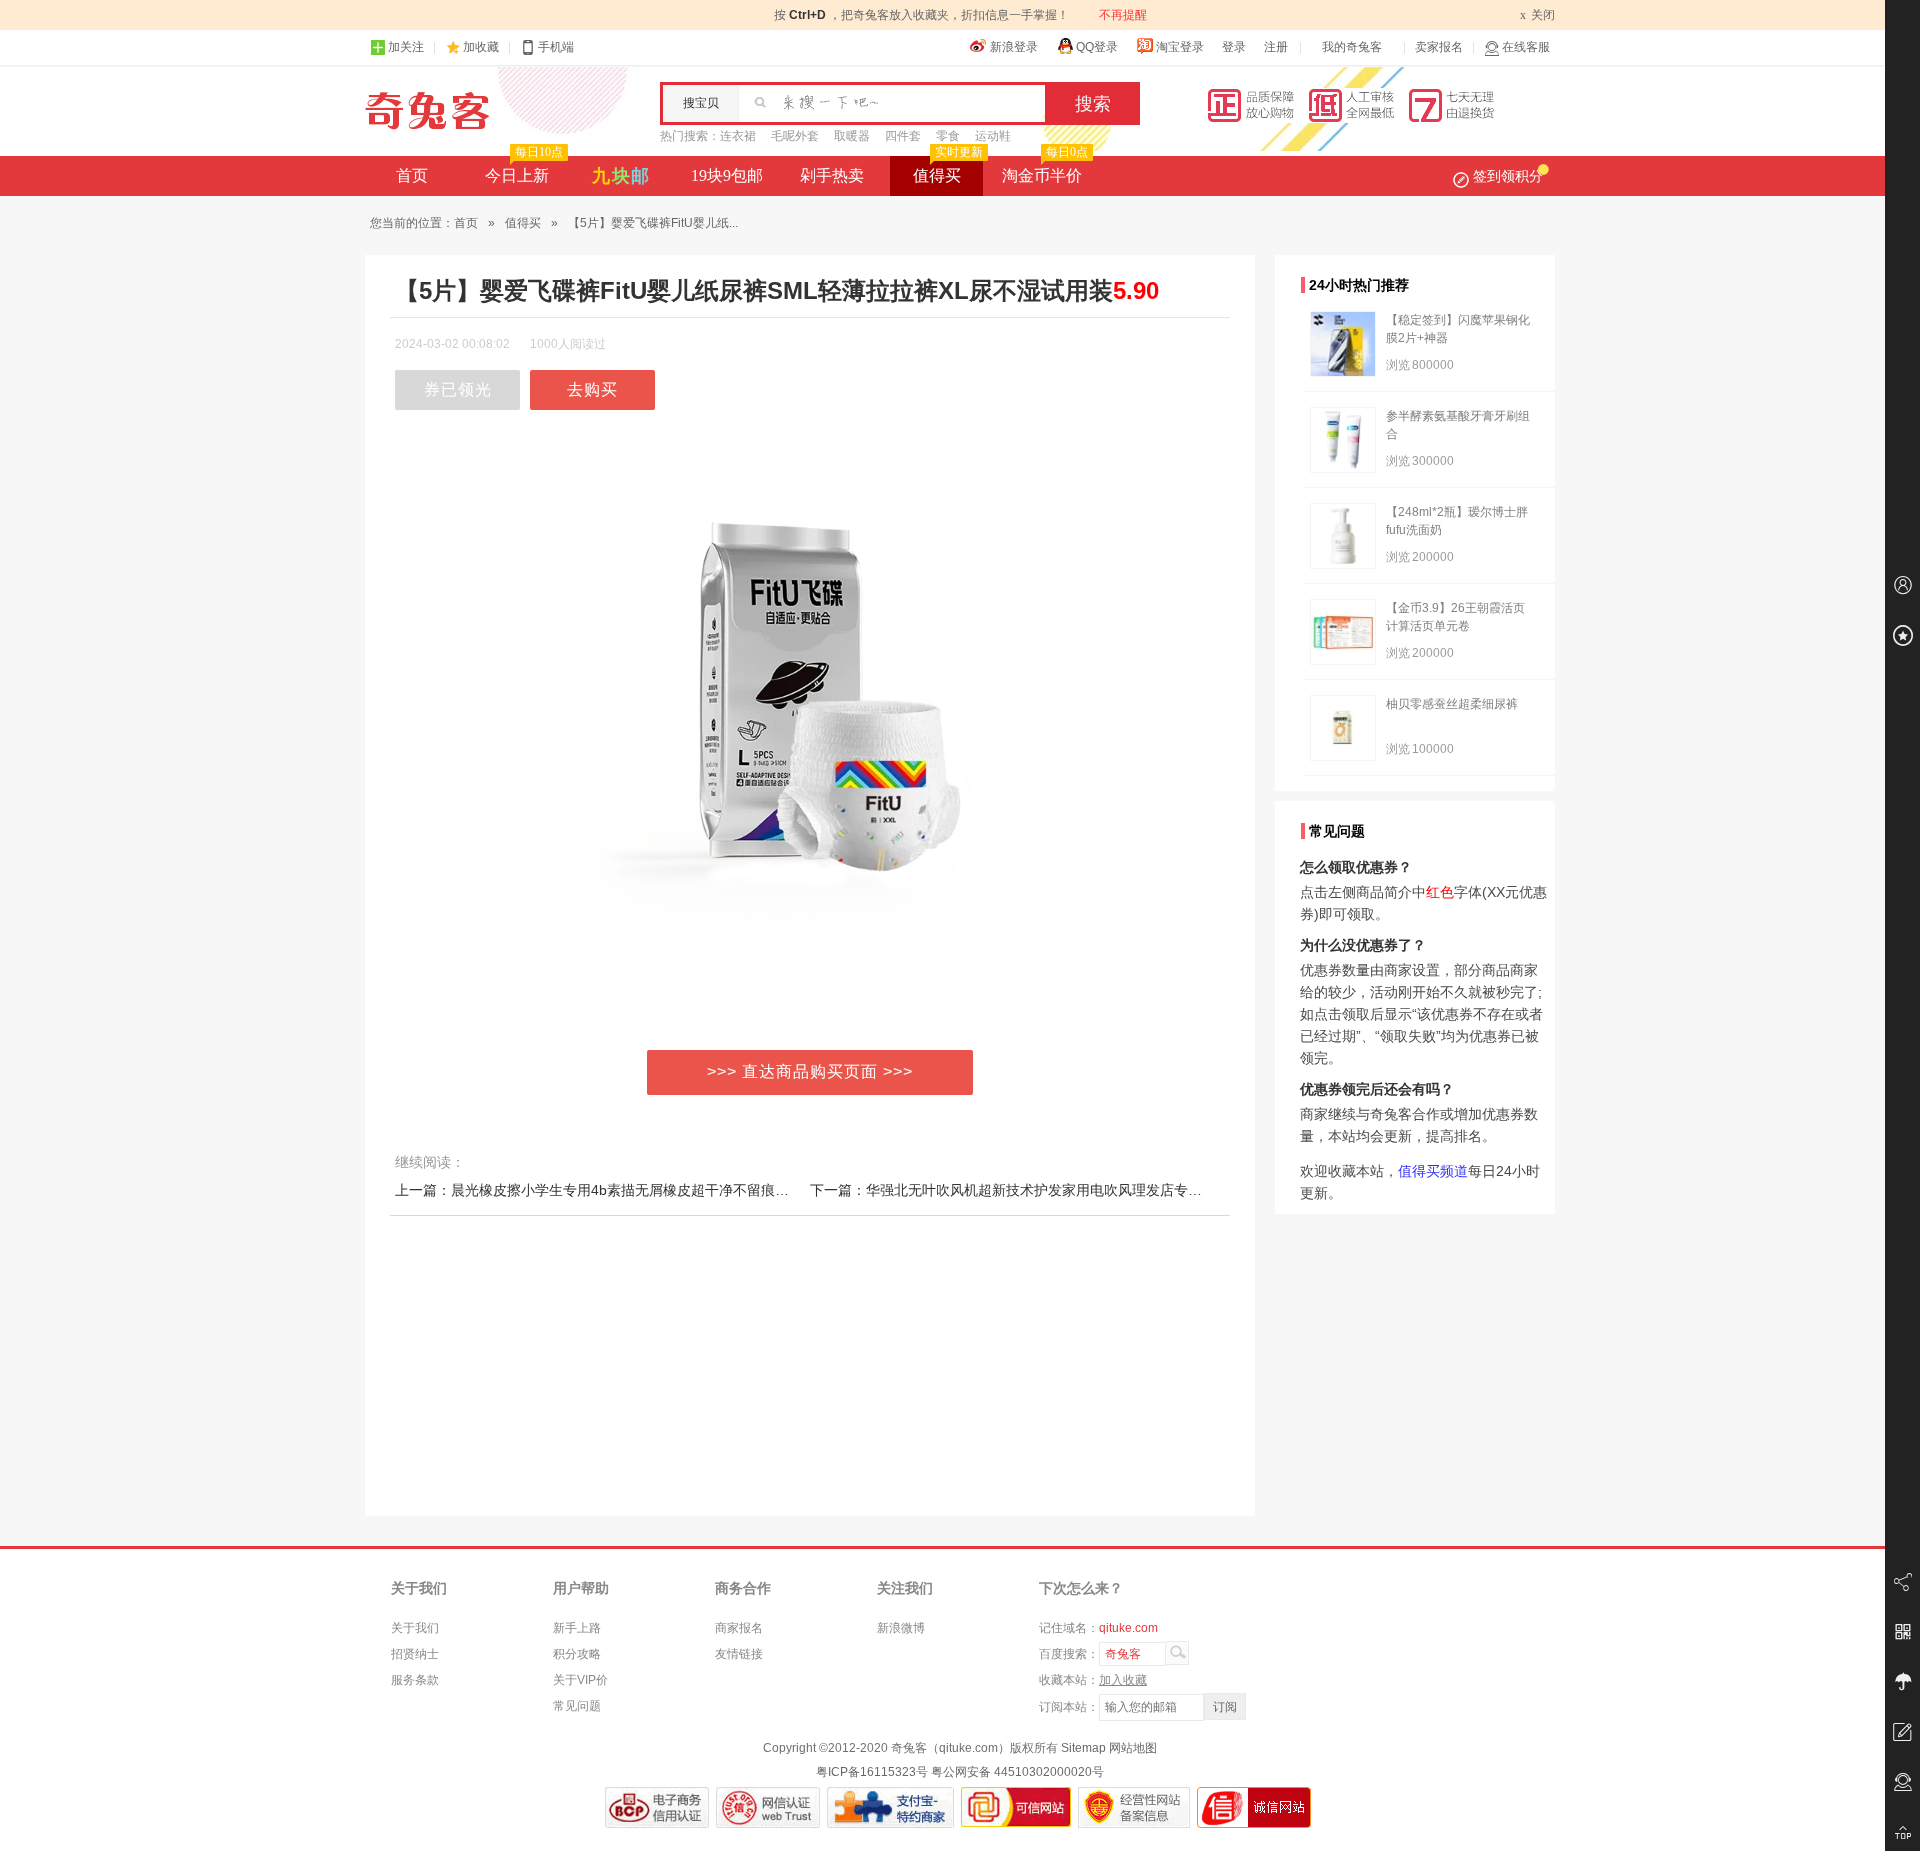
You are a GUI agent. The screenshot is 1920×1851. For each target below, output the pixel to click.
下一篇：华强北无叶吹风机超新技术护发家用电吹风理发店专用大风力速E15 (1046, 1190)
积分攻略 (577, 1654)
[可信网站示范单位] (1016, 1807)
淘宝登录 (1180, 47)
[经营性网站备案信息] (1134, 1807)
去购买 (592, 389)
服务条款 (415, 1680)
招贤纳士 (415, 1654)
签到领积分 (1508, 176)
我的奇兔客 (1352, 47)
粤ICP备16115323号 (872, 1772)
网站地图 (1133, 1748)
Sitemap (1083, 1748)
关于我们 (415, 1628)
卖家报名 (1439, 47)
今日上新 (524, 170)
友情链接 (739, 1654)
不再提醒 (1123, 15)
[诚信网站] (1254, 1807)
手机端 (556, 47)
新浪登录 (1014, 47)
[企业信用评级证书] (768, 1807)
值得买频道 (1433, 1171)
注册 (1276, 47)
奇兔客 (427, 111)
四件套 (903, 136)
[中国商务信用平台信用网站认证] (657, 1807)
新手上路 (577, 1628)
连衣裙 (738, 136)
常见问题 (577, 1706)
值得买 (948, 170)
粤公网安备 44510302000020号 (1017, 1772)
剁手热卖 (832, 175)
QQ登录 (1097, 47)
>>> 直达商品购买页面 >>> (810, 1071)
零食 (948, 136)
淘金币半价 (1045, 170)
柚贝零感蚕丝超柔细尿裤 (1452, 704)
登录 (1234, 47)
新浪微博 (901, 1628)
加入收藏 (1123, 1680)
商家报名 (739, 1628)
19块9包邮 (727, 175)
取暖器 (852, 136)
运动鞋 (993, 136)
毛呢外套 (795, 136)
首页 (412, 175)
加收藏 (481, 47)
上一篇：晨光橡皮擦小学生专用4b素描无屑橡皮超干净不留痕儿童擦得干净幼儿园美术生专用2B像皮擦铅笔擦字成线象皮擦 (775, 1190)
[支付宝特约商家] (890, 1807)
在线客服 (1526, 47)
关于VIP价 (580, 1680)
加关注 (406, 47)
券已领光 (458, 389)
